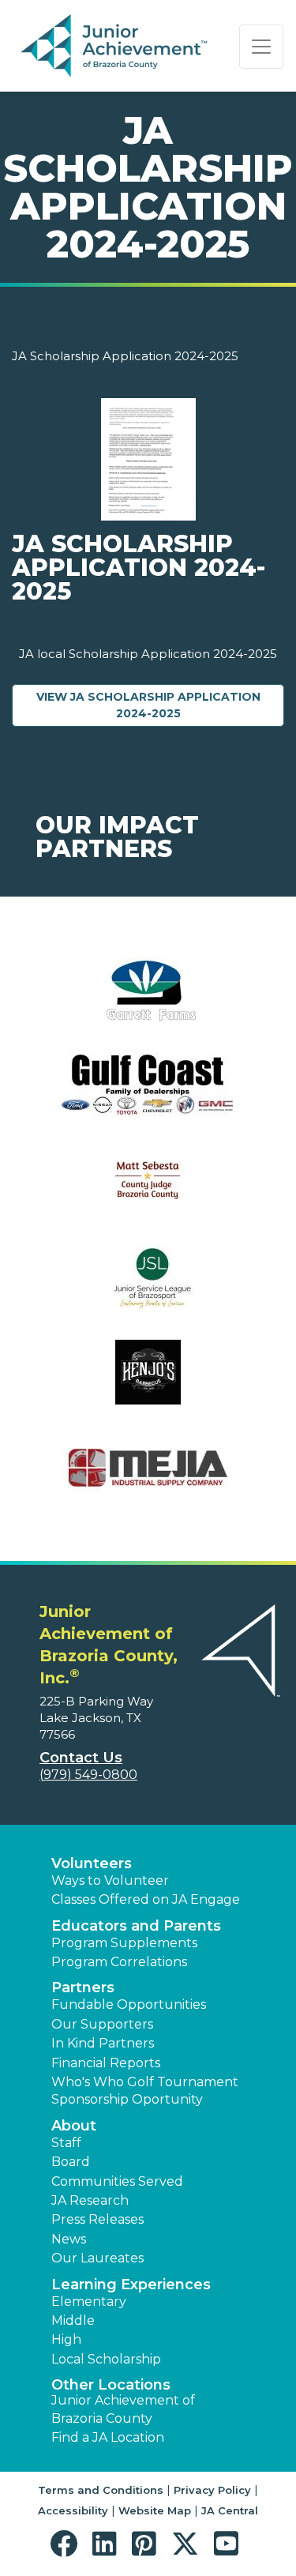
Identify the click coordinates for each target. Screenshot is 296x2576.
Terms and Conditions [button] (101, 2490)
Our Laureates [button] (97, 2258)
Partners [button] (83, 1987)
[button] (67, 2544)
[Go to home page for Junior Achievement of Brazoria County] (116, 47)
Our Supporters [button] (102, 2024)
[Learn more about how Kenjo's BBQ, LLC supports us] (148, 1382)
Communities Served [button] (117, 2181)
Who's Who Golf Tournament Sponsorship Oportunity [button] (145, 2091)
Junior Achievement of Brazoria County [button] (123, 2409)
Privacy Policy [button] (212, 2490)
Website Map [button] (155, 2510)
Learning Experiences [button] (131, 2285)
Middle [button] (73, 2320)
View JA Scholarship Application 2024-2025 (160, 705)
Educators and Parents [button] (136, 1926)
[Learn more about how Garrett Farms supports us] (148, 1000)
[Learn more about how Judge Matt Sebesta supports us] (148, 1191)
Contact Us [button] (81, 1758)
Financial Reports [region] (106, 2063)
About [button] (74, 2126)
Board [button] (71, 2162)
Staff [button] (66, 2143)
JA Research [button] (90, 2200)
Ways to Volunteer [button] (110, 1880)
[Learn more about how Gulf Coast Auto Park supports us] (148, 1095)
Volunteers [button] (92, 1863)
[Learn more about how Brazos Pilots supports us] (148, 1286)
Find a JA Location (108, 2437)
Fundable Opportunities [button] (129, 2004)
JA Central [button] (230, 2510)
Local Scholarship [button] (106, 2359)
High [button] (66, 2339)
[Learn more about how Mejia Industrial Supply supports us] (148, 1478)
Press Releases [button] (97, 2219)
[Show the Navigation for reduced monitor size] (261, 47)
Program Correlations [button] (119, 1962)
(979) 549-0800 (88, 1775)
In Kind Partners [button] (103, 2043)
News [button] (69, 2239)
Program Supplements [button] (124, 1943)
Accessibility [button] (73, 2510)
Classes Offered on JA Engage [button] (146, 1899)
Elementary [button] (89, 2301)
